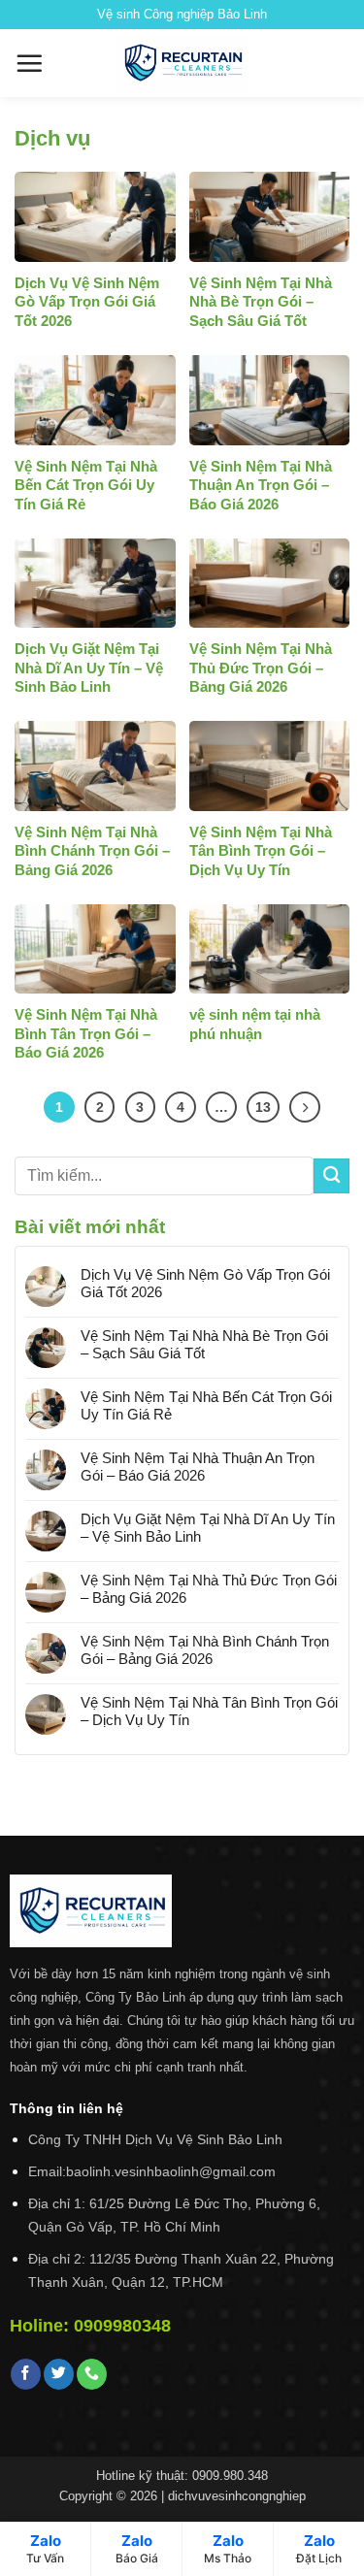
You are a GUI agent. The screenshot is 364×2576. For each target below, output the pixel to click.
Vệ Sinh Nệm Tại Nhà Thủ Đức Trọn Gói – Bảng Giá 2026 (261, 668)
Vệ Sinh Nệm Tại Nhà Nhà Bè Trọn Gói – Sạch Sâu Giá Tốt (261, 302)
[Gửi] (331, 1176)
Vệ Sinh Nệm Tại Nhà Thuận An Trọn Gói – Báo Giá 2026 (261, 485)
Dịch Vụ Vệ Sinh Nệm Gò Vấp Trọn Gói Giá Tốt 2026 (87, 302)
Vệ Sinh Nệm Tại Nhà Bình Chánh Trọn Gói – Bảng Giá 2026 (92, 851)
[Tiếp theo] (305, 1107)
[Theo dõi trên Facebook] (26, 2374)
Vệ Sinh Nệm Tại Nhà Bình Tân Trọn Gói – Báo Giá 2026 (86, 1033)
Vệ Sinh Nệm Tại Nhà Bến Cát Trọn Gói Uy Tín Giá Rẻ (86, 485)
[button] (29, 63)
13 (263, 1107)
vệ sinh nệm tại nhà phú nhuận (255, 1024)
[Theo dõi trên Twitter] (59, 2374)
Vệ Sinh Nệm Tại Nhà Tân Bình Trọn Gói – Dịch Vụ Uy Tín (261, 851)
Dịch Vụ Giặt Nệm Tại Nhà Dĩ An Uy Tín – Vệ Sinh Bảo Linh (89, 668)
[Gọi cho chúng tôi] (92, 2374)
